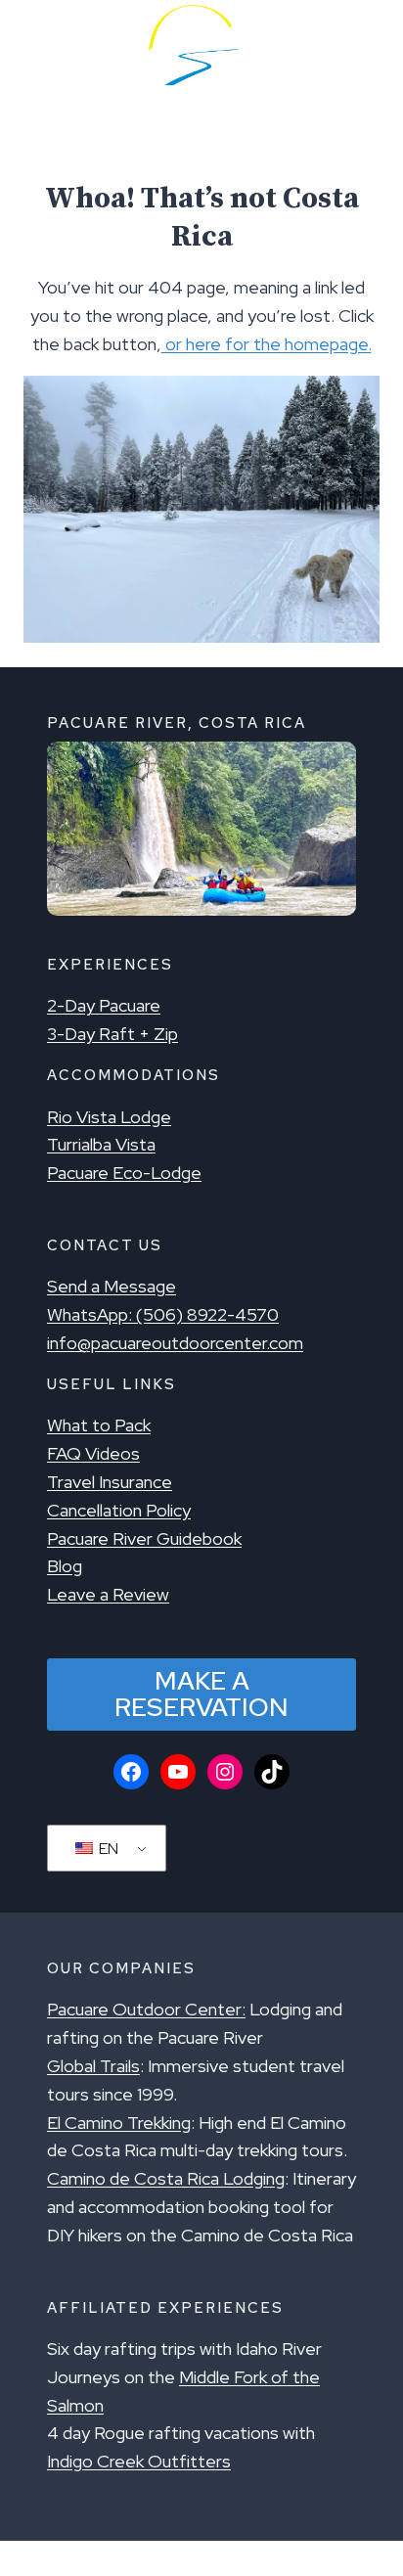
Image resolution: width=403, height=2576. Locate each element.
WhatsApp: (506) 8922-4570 (163, 1314)
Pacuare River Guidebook (144, 1538)
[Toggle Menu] (44, 45)
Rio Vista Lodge (109, 1117)
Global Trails (93, 2066)
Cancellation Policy (119, 1510)
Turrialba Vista (101, 1144)
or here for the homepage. (267, 344)
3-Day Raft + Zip (112, 1034)
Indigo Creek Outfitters (139, 2461)
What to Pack (99, 1425)
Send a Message (112, 1286)
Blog (65, 1566)
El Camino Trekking (119, 2123)
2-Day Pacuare (104, 1005)
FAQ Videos (93, 1453)
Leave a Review (108, 1594)
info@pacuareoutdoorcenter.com (175, 1343)
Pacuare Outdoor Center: (146, 2009)
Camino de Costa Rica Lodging (166, 2178)
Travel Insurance (110, 1482)
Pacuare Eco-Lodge (124, 1173)
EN (107, 1849)
